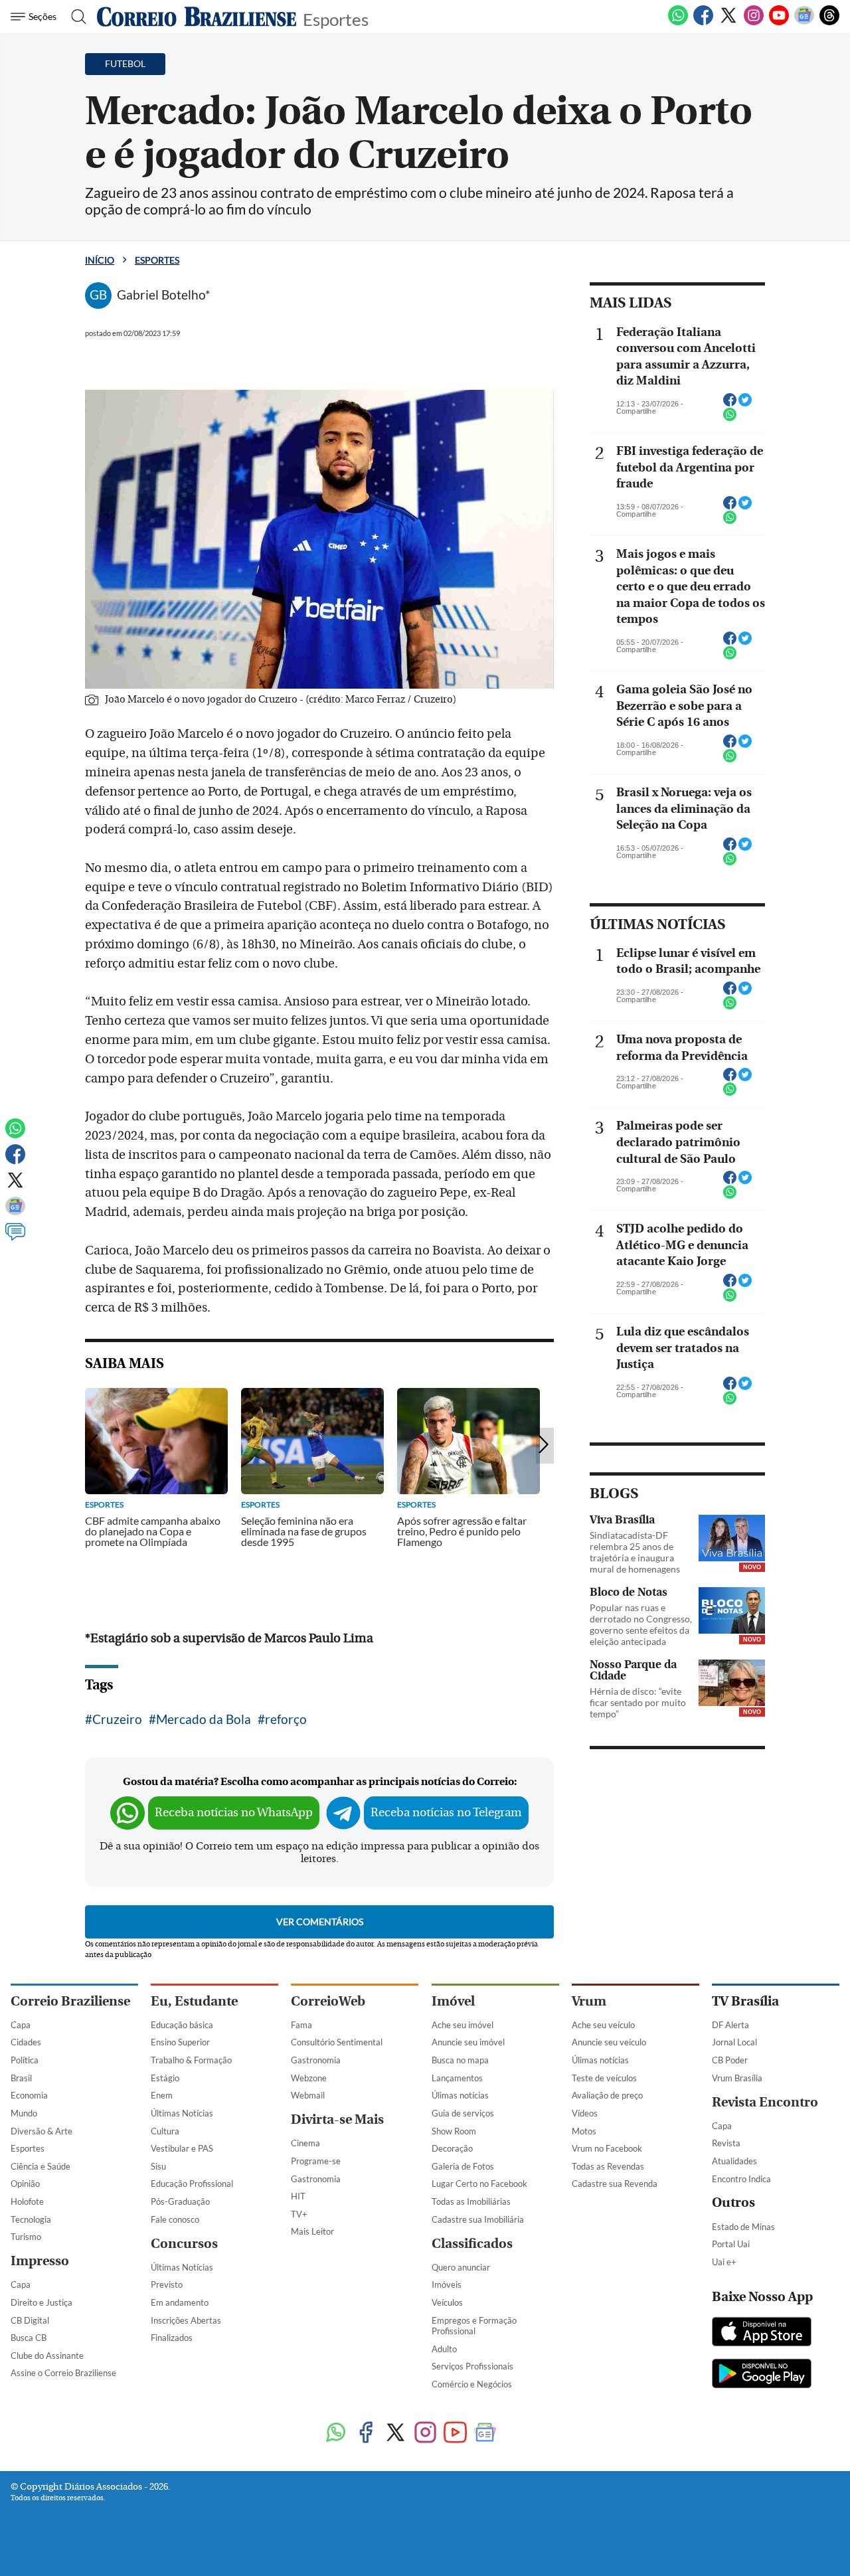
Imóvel (453, 2001)
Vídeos (585, 2113)
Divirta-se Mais (337, 2119)
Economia (29, 2095)
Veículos (447, 2302)
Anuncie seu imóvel (468, 2042)
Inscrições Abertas (186, 2320)
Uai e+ (724, 2262)
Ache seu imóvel (463, 2025)
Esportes (336, 18)
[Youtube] (779, 23)
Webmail (308, 2095)
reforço (286, 1719)
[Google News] (804, 23)
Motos (584, 2131)
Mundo (24, 2113)
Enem (162, 2095)
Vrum (589, 2001)
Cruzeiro (117, 1719)
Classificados (472, 2244)
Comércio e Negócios (472, 2384)
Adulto (444, 2349)
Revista (726, 2143)
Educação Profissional (192, 2184)
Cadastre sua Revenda (615, 2184)
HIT (298, 2196)
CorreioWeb (328, 2001)
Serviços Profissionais (472, 2366)
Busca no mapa (460, 2060)
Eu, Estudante (194, 2001)
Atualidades (734, 2161)
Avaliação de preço (607, 2095)
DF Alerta (730, 2025)
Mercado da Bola (204, 1719)
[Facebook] (703, 23)
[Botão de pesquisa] (75, 17)
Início (100, 260)
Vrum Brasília (737, 2078)
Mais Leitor (312, 2231)
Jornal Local (734, 2042)
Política (25, 2060)
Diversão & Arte (42, 2131)
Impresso (40, 2261)
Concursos (184, 2244)
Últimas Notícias (182, 2113)
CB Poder (730, 2060)
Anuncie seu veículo (609, 2042)
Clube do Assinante (47, 2356)
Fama (301, 2025)
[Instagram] (754, 23)
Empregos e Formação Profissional (474, 2326)
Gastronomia (316, 2060)
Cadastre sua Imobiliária (478, 2219)
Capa (21, 2025)
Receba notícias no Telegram (446, 1813)
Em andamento (180, 2302)
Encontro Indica (741, 2179)
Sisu (158, 2166)
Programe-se (316, 2161)
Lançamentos (457, 2078)
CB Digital (30, 2320)
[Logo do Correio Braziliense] (197, 17)
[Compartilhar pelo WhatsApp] (730, 418)
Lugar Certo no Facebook (479, 2184)
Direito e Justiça (42, 2302)
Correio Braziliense (70, 2001)
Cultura (165, 2131)
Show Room (454, 2131)
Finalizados (172, 2338)
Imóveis (447, 2284)
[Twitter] (728, 23)
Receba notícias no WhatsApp (234, 1813)
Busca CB (29, 2338)
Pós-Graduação (180, 2201)
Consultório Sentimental (337, 2042)
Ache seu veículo (603, 2025)
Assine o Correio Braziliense (63, 2373)
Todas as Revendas (608, 2166)
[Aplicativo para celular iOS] (762, 2333)
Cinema (305, 2143)
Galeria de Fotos (463, 2166)
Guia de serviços (463, 2113)
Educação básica (182, 2025)
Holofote (27, 2201)
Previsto (167, 2284)
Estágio (165, 2078)
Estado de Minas (743, 2227)
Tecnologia (31, 2219)
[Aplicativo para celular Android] (762, 2375)
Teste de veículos (604, 2078)
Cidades (26, 2042)
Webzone (309, 2078)
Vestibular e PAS (182, 2148)
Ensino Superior (180, 2042)
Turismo (26, 2237)
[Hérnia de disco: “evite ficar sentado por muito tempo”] (732, 1683)
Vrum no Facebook (607, 2148)
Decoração (452, 2148)
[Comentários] (15, 1238)
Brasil (21, 2078)
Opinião (25, 2184)
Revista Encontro (765, 2102)
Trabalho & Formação (191, 2060)
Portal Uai (731, 2244)
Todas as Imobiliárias (471, 2201)
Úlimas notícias (460, 2095)
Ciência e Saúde (41, 2166)
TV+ (299, 2214)
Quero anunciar (461, 2267)
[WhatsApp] (678, 23)
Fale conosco (175, 2219)
